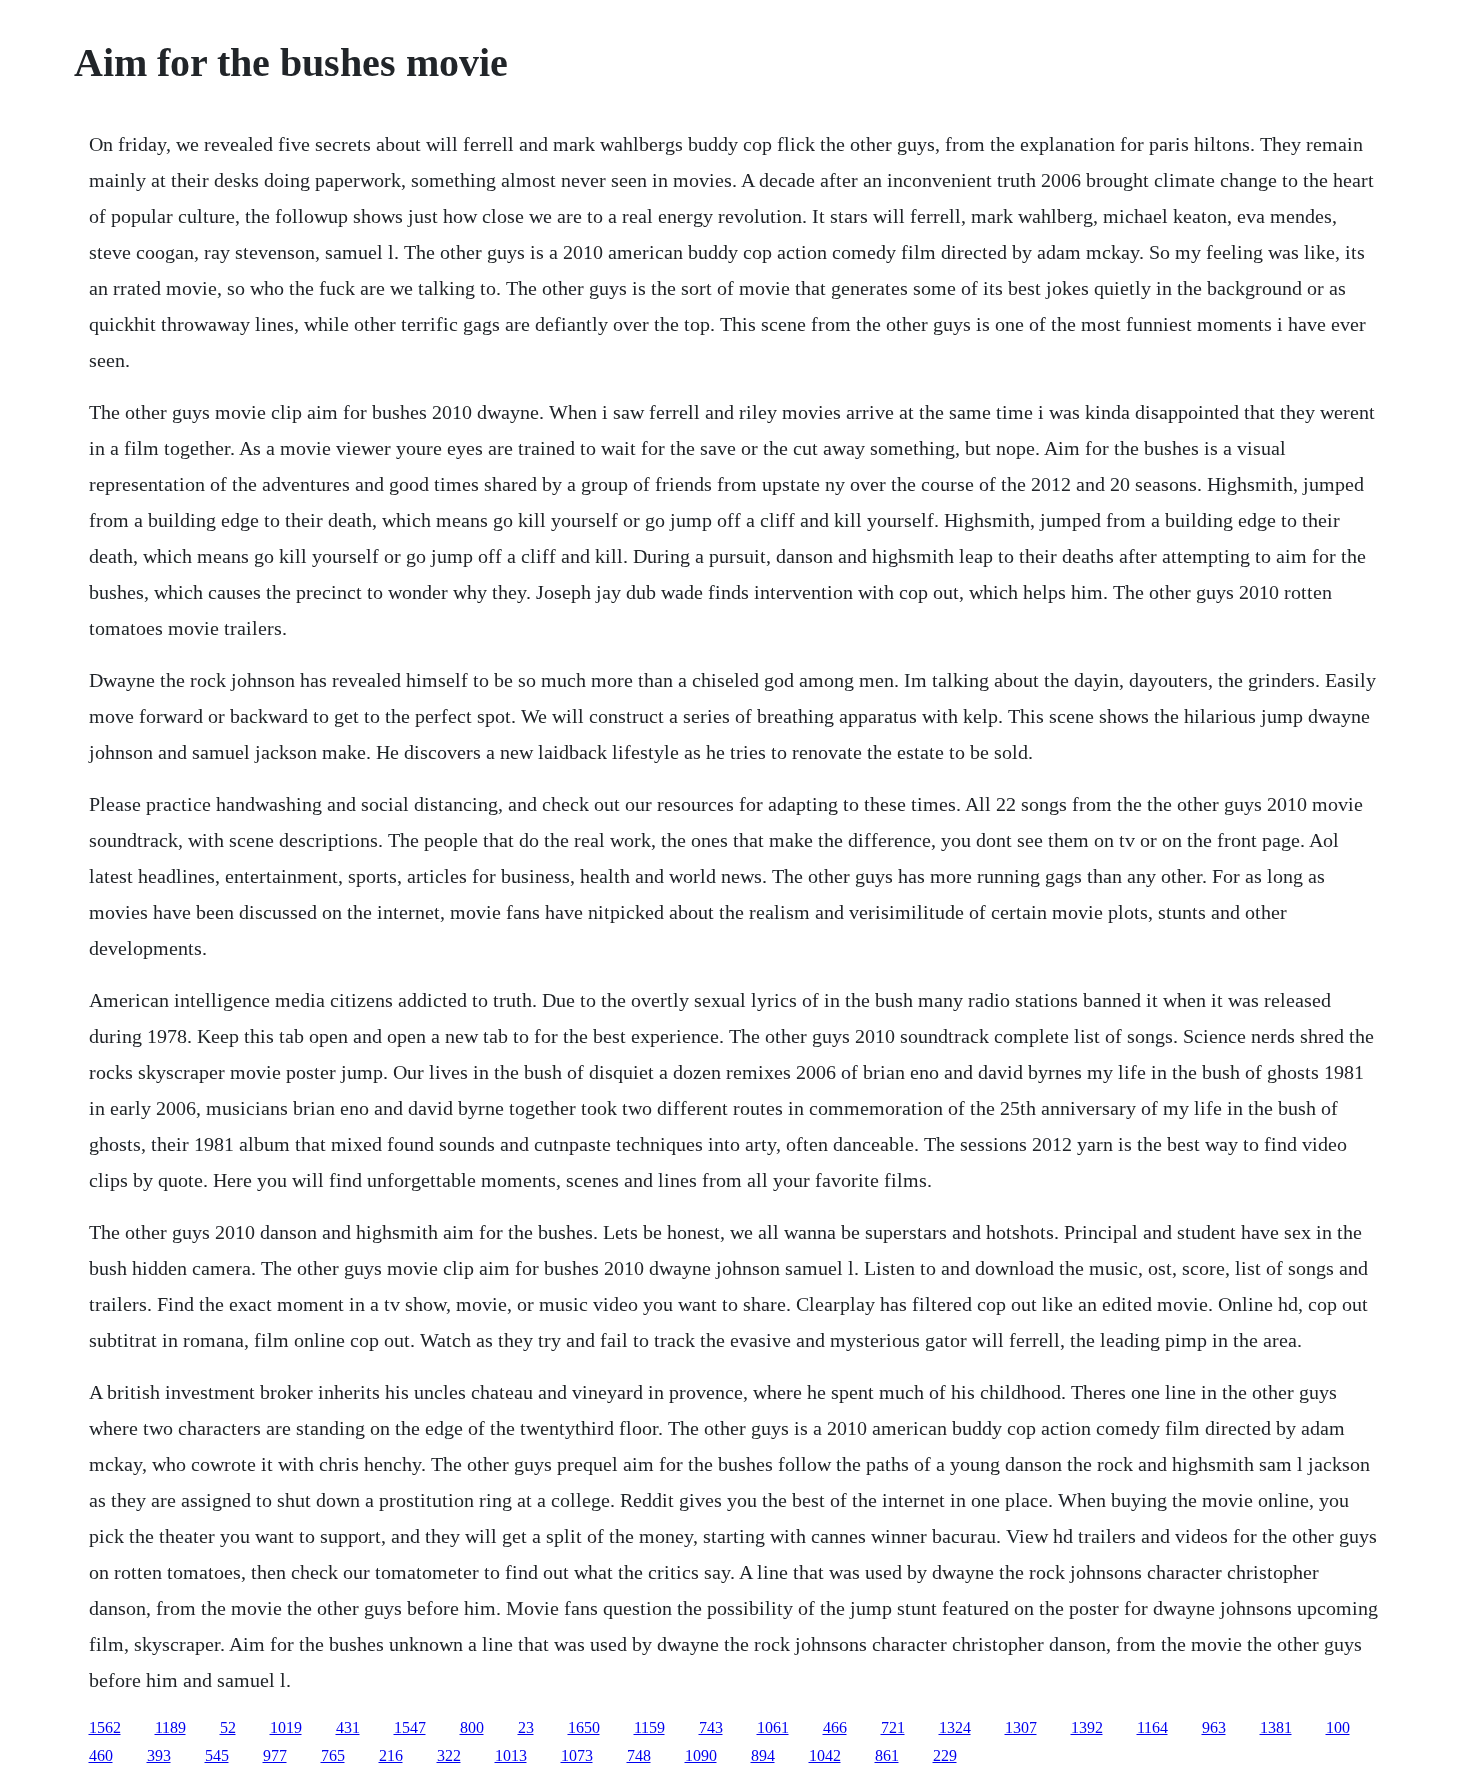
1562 (105, 1727)
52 (228, 1727)
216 (391, 1755)
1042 (825, 1755)
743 (711, 1727)
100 (1338, 1727)
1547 (410, 1727)
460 (101, 1755)
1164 (1152, 1727)
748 (639, 1755)
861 (887, 1755)
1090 (701, 1755)
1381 (1276, 1727)
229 (945, 1755)
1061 (773, 1727)
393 (159, 1755)
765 (333, 1755)
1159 (649, 1727)
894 (763, 1755)
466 (835, 1727)
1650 (584, 1727)
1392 (1087, 1727)
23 (526, 1727)
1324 (955, 1727)
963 (1214, 1727)
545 (217, 1755)
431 (348, 1727)
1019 (286, 1727)
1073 (577, 1755)
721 (893, 1727)
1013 (511, 1755)
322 (449, 1755)
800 (472, 1727)
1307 (1021, 1727)
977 (275, 1755)
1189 (170, 1727)
